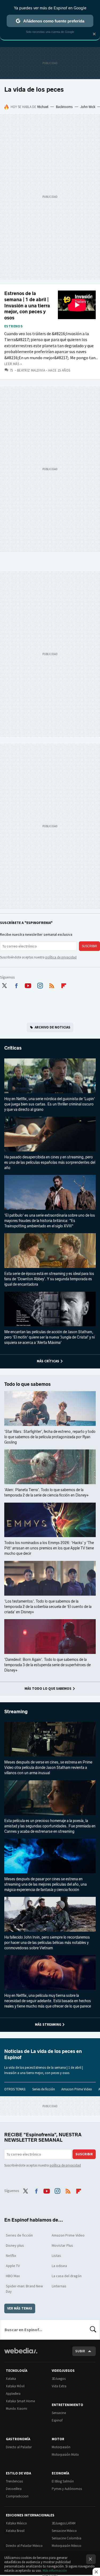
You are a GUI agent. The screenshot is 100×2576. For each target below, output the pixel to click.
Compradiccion (17, 2496)
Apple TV (13, 2266)
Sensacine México (64, 2531)
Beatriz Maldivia (31, 370)
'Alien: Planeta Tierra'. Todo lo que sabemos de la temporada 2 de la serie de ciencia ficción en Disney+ (47, 1493)
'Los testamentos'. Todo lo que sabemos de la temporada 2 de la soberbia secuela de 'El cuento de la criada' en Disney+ (48, 1607)
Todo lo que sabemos (27, 1384)
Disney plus (15, 2245)
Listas (56, 2256)
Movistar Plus (62, 2245)
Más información (55, 2571)
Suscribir (89, 946)
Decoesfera (14, 2489)
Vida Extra (59, 2386)
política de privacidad (61, 957)
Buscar (93, 2330)
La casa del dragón (67, 2276)
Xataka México (16, 2523)
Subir (80, 2351)
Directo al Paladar (19, 2447)
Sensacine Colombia (67, 2538)
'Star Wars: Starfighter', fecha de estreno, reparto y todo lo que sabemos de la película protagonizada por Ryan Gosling (50, 1437)
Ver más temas (20, 2308)
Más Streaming (48, 2024)
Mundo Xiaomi (17, 2409)
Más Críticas (48, 1361)
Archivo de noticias (53, 1027)
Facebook (16, 985)
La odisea (59, 2266)
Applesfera (13, 2394)
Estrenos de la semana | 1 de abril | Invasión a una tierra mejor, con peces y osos (27, 306)
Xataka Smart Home (20, 2401)
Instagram (40, 985)
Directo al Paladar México (24, 2546)
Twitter (4, 985)
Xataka (11, 2379)
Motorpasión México (67, 2546)
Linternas (59, 2286)
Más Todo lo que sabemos (48, 1689)
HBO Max (13, 2276)
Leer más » (13, 364)
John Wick (88, 107)
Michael (43, 107)
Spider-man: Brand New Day (24, 2289)
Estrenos (13, 326)
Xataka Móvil (15, 2386)
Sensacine (59, 2413)
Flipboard (64, 985)
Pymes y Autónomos (67, 2489)
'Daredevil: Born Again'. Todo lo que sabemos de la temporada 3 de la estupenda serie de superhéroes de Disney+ (47, 1665)
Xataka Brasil (15, 2531)
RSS (52, 985)
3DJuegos (59, 2379)
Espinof (57, 2420)
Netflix (11, 2256)
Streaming (16, 1712)
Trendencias (14, 2481)
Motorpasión (61, 2447)
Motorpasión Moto (65, 2455)
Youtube (28, 985)
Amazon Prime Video (77, 2089)
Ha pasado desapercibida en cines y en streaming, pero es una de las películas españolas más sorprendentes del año (50, 1163)
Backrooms (64, 107)
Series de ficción (44, 2089)
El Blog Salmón (63, 2481)
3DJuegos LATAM (64, 2523)
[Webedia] (21, 2354)
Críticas (13, 1048)
